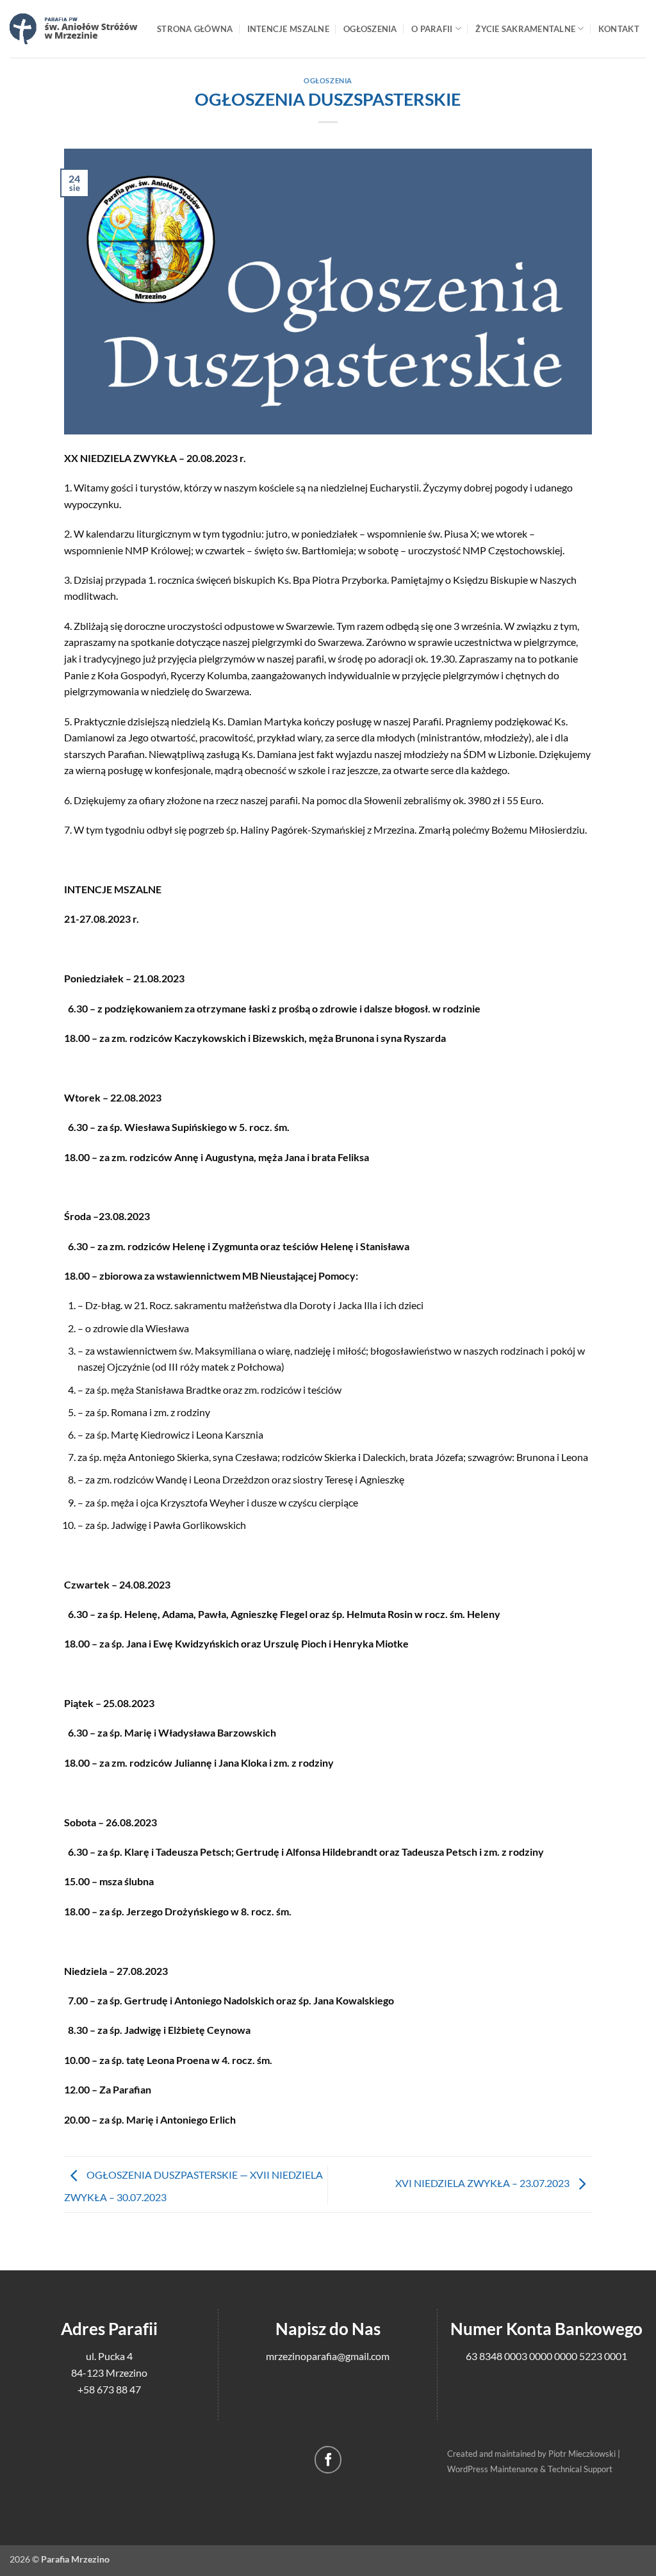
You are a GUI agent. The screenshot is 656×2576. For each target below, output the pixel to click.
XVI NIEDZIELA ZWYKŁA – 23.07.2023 (483, 2183)
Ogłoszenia (370, 29)
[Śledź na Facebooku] (328, 2460)
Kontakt (619, 29)
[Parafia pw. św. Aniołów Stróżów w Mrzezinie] (74, 29)
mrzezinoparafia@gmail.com (328, 2356)
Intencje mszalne (288, 29)
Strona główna (195, 29)
